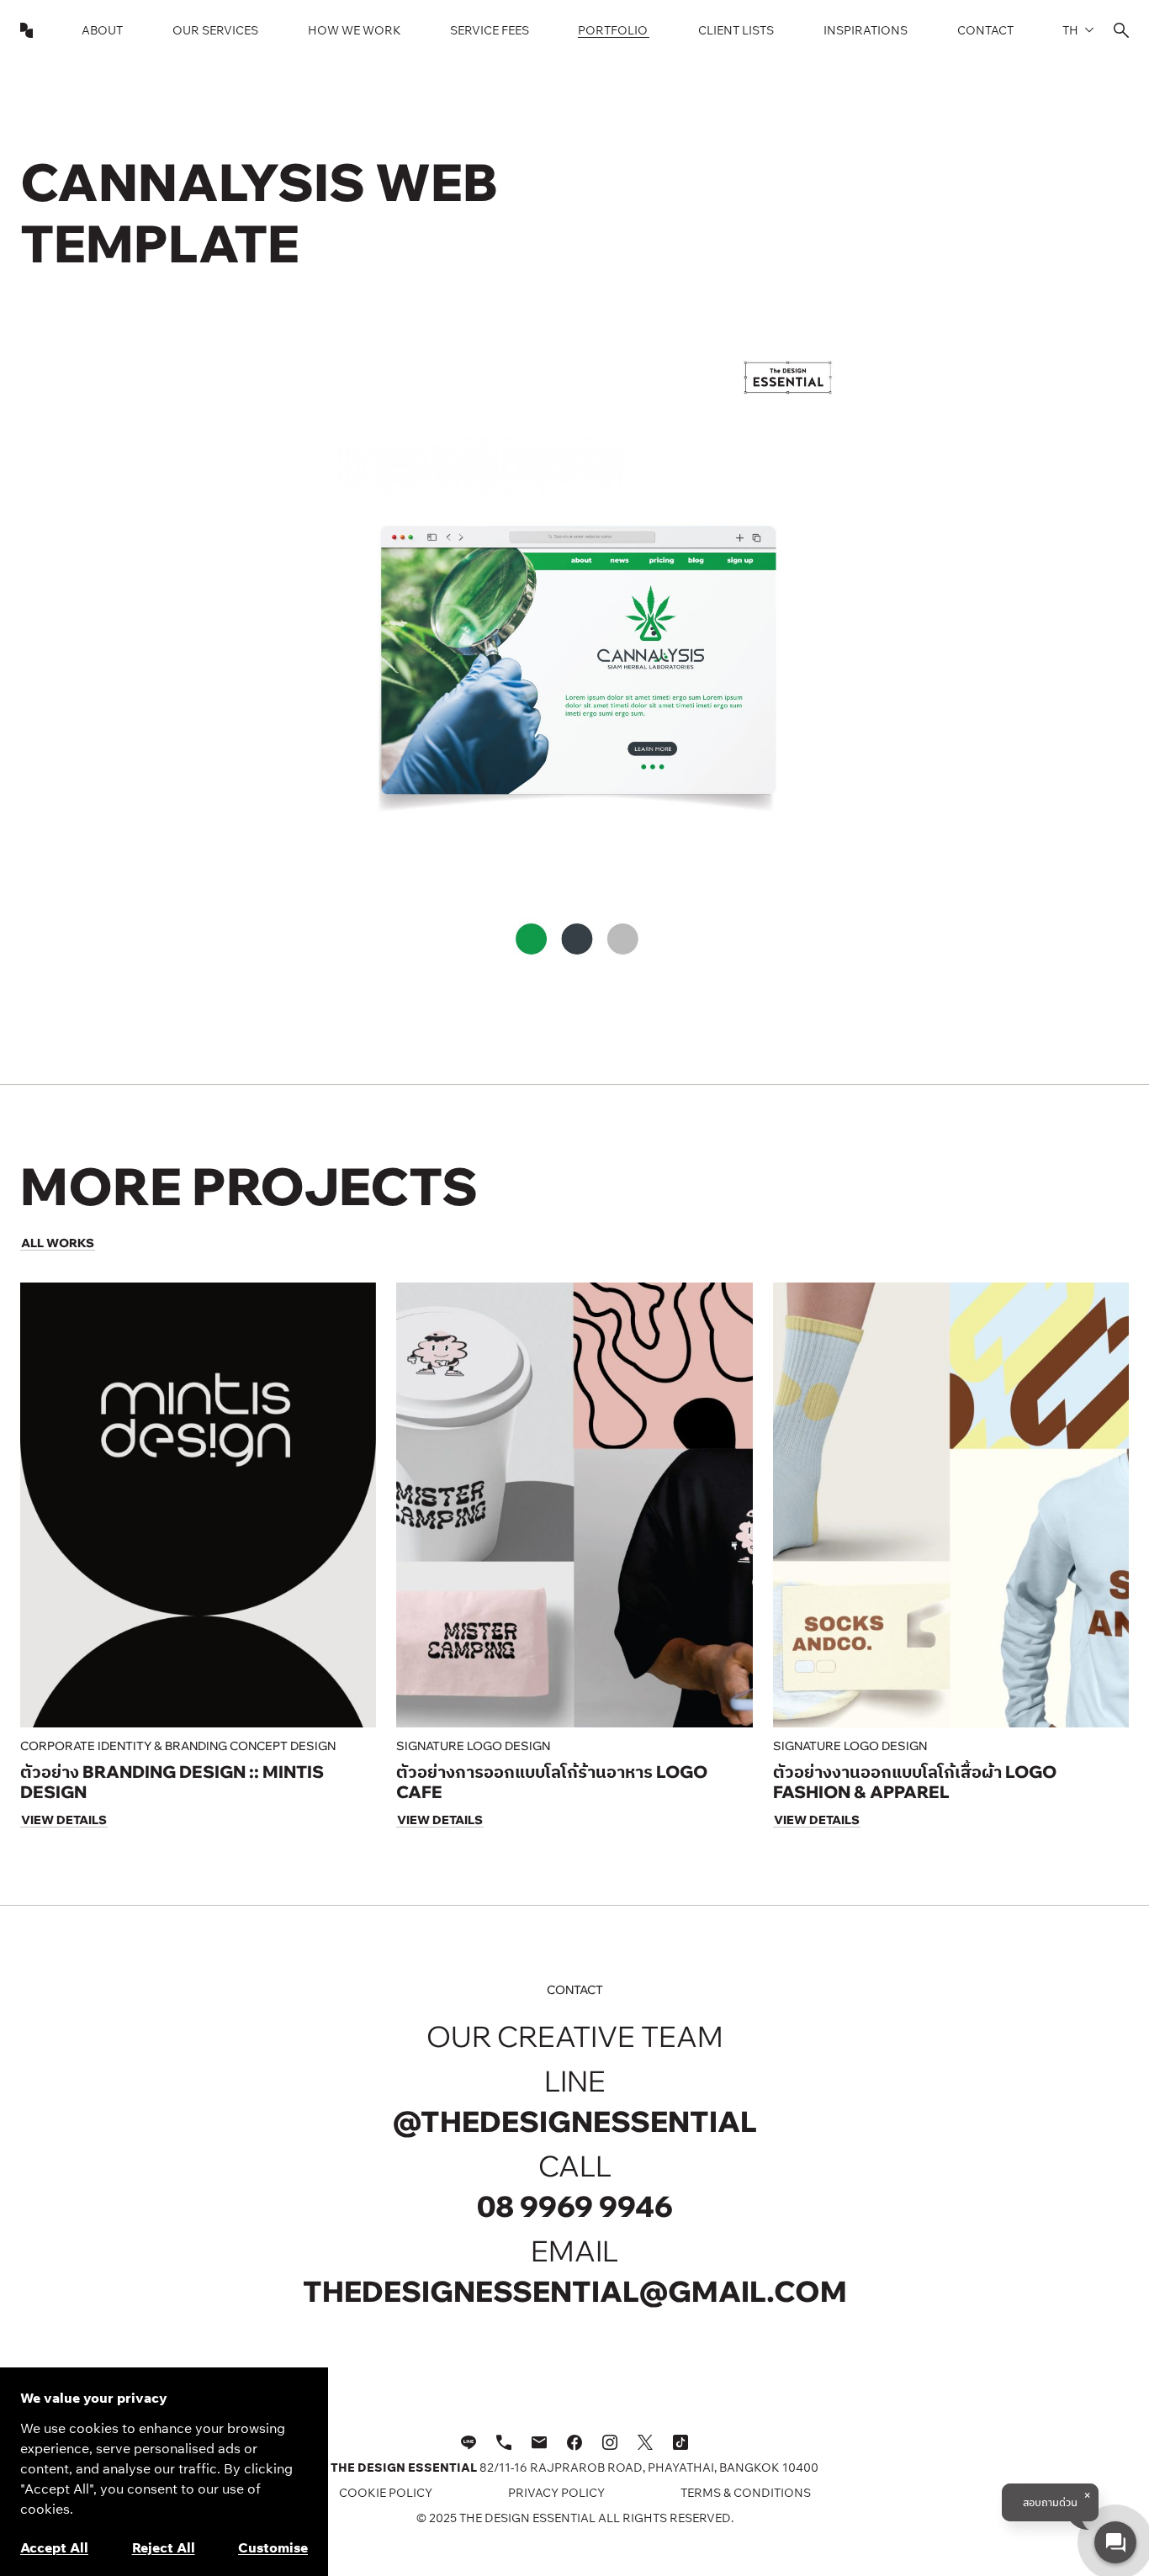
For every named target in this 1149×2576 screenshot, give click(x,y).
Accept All (54, 2547)
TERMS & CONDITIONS (746, 2493)
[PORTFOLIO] (614, 30)
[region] (164, 2472)
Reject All (164, 2547)
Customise (273, 2547)
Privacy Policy (556, 2493)
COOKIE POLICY (386, 2493)
